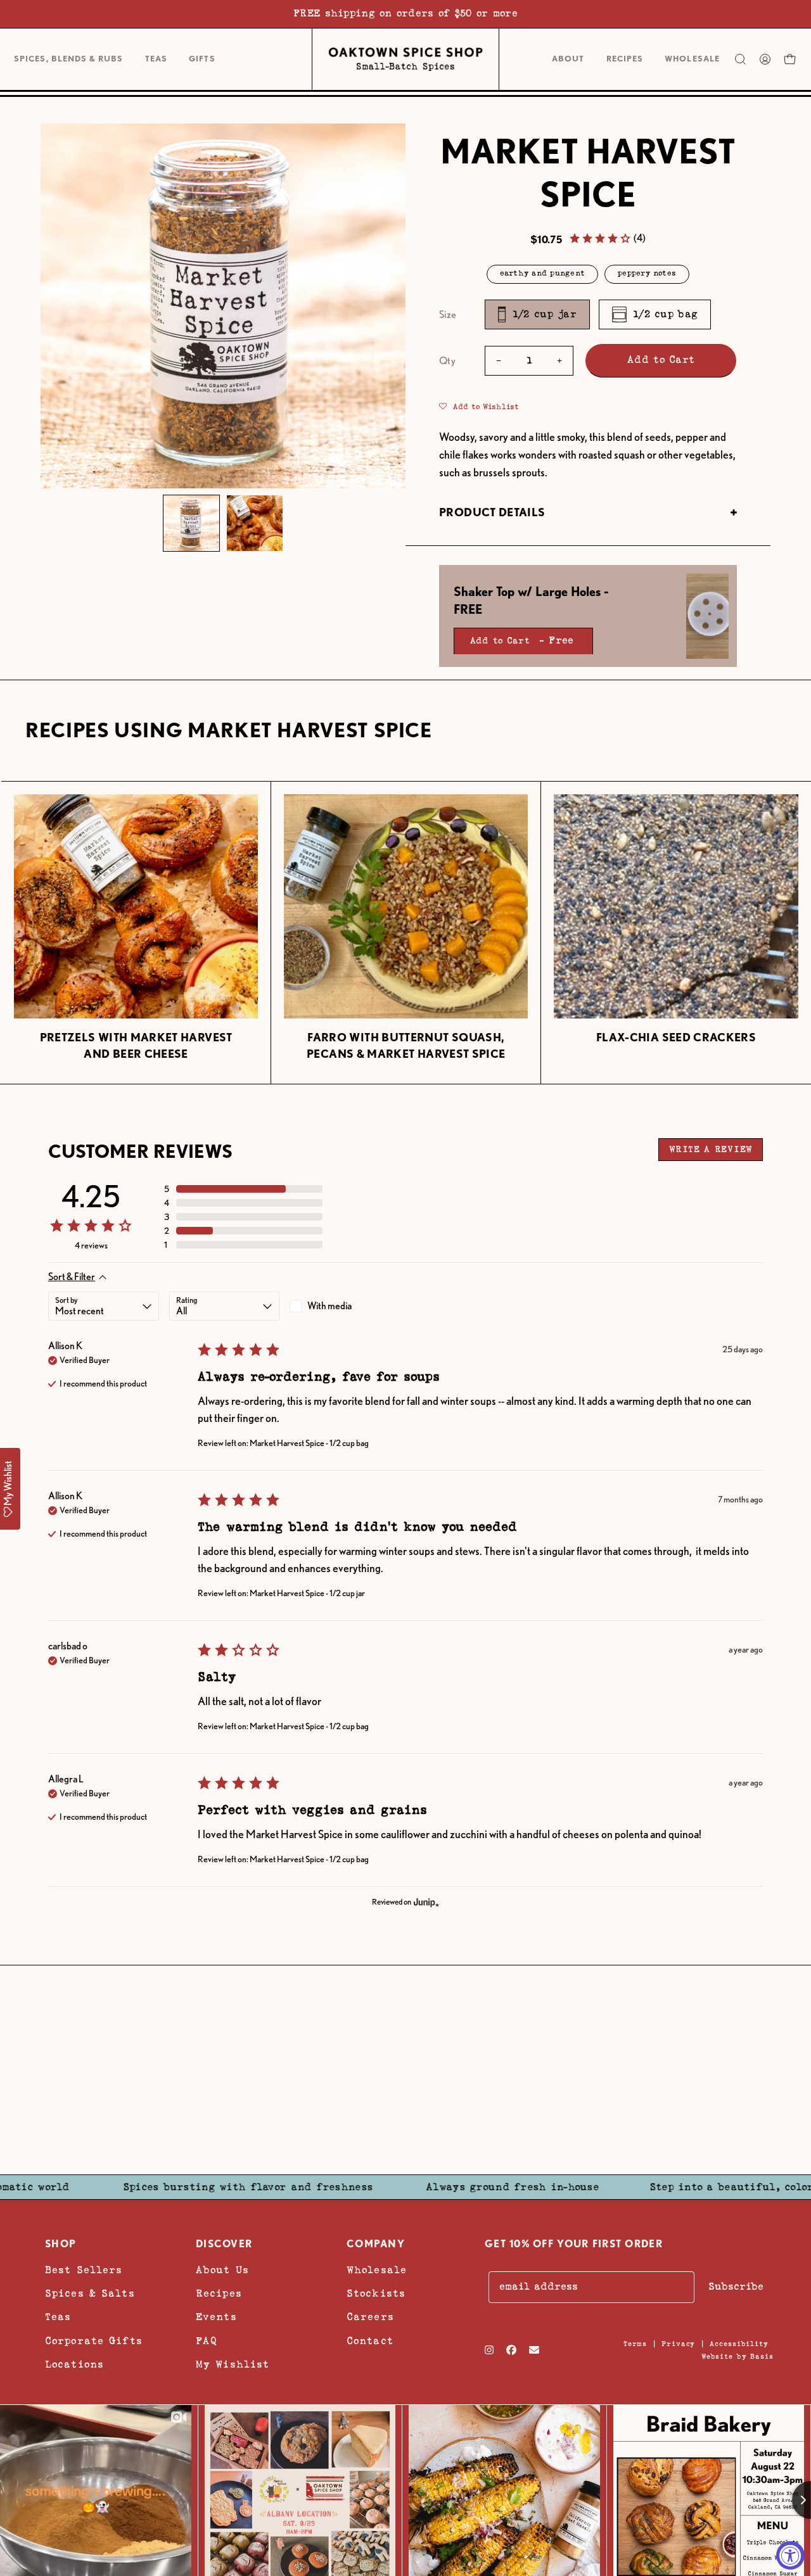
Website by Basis (738, 2357)
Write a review (711, 1150)
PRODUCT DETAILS (492, 512)
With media (329, 1306)
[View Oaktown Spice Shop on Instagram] (489, 2350)
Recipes (219, 2294)
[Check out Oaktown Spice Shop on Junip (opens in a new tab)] (425, 1902)
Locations (74, 2365)
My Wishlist (233, 2365)
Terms (635, 2344)
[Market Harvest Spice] (191, 523)
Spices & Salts (90, 2294)
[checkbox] (345, 1306)
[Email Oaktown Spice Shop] (534, 2350)
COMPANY (376, 2244)
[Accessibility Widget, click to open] (790, 2555)
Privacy (678, 2344)
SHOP (61, 2244)
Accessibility (739, 2344)
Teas (58, 2317)
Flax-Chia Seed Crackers (676, 1037)
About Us (222, 2270)
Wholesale (377, 2270)
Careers (370, 2317)
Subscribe (736, 2287)
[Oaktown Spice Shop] (405, 60)
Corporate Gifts (94, 2341)
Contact (370, 2341)
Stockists (376, 2294)
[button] (202, 59)
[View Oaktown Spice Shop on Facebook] (511, 2350)
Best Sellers (84, 2270)
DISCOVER (224, 2244)
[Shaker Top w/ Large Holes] (707, 616)
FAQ (207, 2341)
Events (216, 2317)
